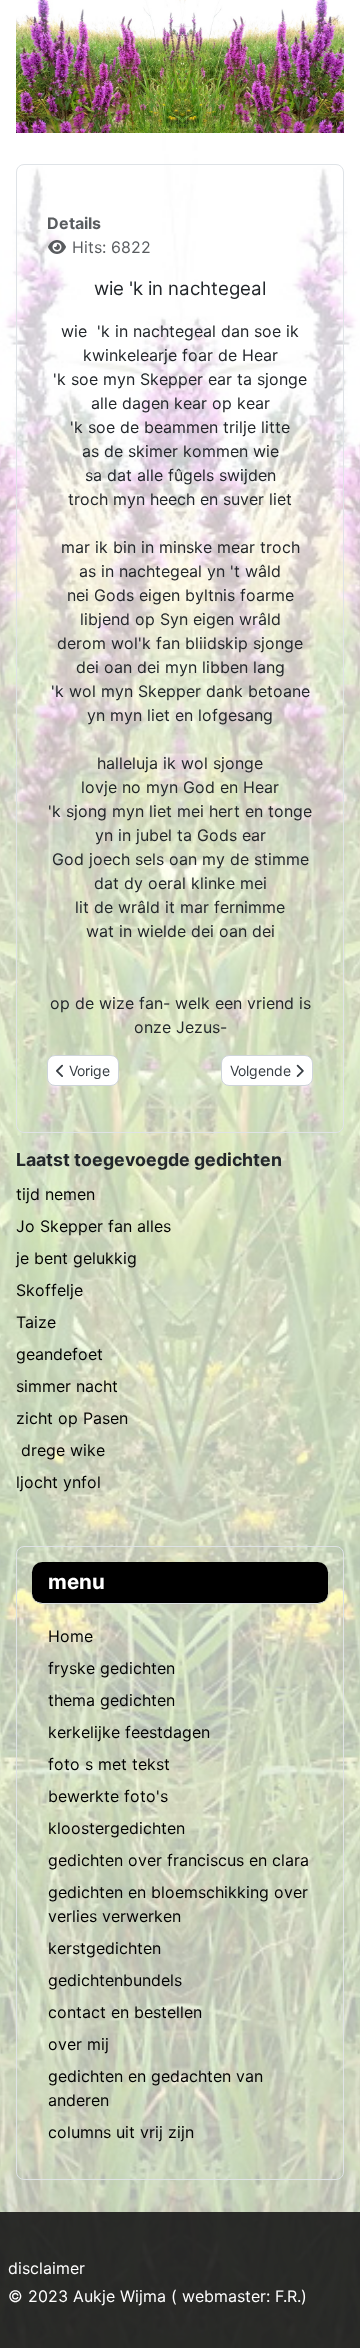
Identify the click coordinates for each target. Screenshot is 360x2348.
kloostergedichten (116, 1828)
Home (70, 1636)
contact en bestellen (125, 2012)
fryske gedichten (111, 1668)
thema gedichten (111, 1700)
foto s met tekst (109, 1764)
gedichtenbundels (115, 1980)
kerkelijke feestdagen (129, 1732)
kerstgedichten (104, 1948)
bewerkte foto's (108, 1796)
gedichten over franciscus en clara (178, 1860)
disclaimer (46, 2268)
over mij (78, 2044)
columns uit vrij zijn (121, 2132)
